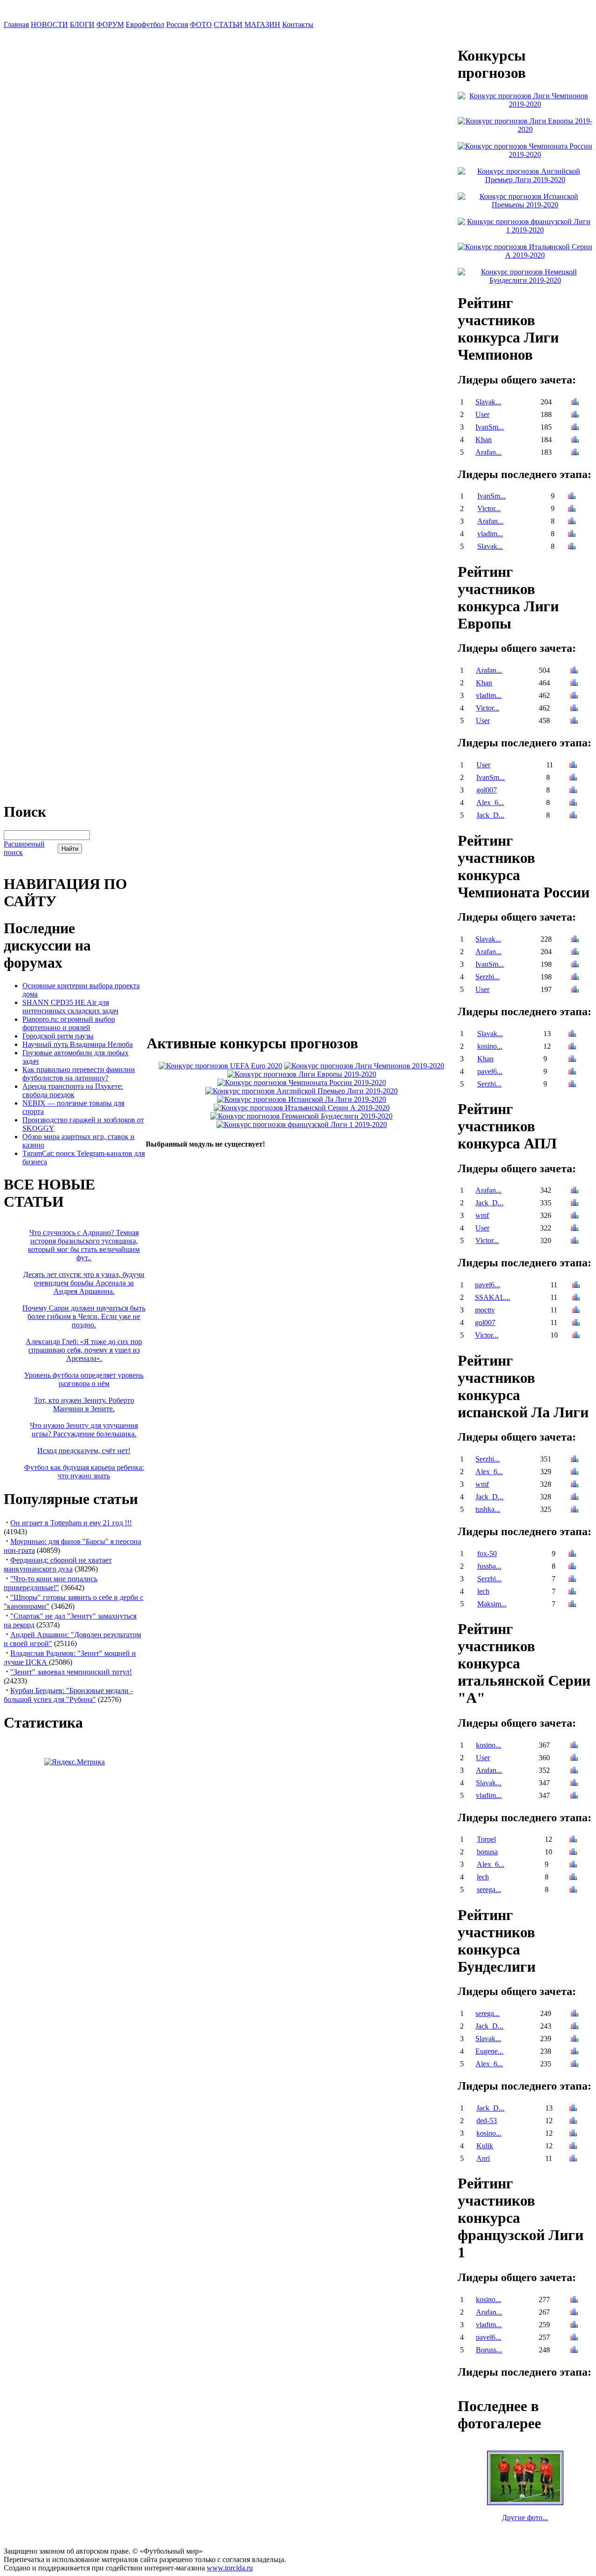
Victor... (489, 509)
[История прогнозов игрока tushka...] (575, 1510)
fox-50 (487, 1554)
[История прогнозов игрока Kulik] (573, 2147)
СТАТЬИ (228, 24)
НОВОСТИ (49, 24)
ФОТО (201, 24)
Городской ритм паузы (58, 1036)
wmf (482, 1215)
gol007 (487, 790)
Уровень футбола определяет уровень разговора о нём (84, 1379)
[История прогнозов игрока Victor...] (572, 509)
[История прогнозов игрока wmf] (575, 1216)
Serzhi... (488, 977)
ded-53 (487, 2121)
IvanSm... (490, 427)
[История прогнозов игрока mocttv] (576, 1311)
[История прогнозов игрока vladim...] (572, 535)
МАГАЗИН (262, 24)
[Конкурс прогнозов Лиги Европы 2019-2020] (302, 1074)
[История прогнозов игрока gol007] (573, 791)
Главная (16, 24)
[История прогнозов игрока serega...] (573, 1890)
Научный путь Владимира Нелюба (78, 1044)
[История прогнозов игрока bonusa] (573, 1853)
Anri (483, 2158)
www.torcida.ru (230, 2568)
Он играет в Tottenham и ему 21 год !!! (71, 1523)
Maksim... (492, 1604)
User (482, 414)
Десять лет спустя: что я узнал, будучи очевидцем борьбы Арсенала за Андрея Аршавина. (84, 1283)
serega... (489, 1889)
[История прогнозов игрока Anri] (573, 2159)
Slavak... (488, 402)
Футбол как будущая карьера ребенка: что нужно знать (84, 1472)
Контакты (298, 24)
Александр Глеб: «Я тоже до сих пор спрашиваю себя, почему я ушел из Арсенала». (84, 1350)
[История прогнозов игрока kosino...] (572, 1047)
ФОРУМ (110, 24)
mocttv (485, 1310)
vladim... (490, 534)
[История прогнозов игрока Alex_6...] (573, 803)
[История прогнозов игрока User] (575, 415)
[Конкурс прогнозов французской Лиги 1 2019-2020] (302, 1124)
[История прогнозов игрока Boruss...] (574, 2351)
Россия (177, 24)
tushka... (488, 1509)
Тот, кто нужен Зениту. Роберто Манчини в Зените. (84, 1404)
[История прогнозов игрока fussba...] (572, 1567)
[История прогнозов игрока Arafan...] (575, 453)
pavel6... (490, 1071)
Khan (484, 440)
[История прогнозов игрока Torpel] (573, 1840)
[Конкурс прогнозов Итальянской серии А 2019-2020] (302, 1108)
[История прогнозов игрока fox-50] (572, 1554)
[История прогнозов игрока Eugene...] (575, 2052)
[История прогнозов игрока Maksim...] (572, 1605)
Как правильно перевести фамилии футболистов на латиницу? (79, 1074)
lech (483, 1591)
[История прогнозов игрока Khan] (575, 441)
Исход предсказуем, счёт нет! (84, 1451)
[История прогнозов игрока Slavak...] (575, 403)
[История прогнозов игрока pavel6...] (572, 1072)
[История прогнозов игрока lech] (572, 1592)
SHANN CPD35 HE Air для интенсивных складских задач (70, 1007)
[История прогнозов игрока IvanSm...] (575, 428)
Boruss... (489, 2350)
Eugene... (489, 2051)
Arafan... (488, 452)
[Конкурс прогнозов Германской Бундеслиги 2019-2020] (301, 1116)
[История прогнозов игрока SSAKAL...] (576, 1298)
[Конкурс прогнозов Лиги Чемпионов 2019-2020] (364, 1066)
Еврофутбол (145, 24)
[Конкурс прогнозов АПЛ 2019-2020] (301, 1091)
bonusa (487, 1852)
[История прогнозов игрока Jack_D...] (573, 816)
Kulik (485, 2146)
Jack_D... (490, 815)
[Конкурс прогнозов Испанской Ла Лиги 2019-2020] (301, 1099)
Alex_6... (490, 803)
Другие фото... (525, 2518)
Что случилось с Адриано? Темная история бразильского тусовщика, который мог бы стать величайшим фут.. (84, 1245)
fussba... (489, 1566)
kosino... (490, 1046)
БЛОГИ (82, 24)
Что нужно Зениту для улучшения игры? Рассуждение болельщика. (84, 1430)
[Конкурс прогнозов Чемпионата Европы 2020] (220, 1066)
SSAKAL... (493, 1297)
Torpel (486, 1839)
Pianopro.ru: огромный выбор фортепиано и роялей (69, 1023)
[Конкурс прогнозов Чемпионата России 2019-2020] (302, 1083)
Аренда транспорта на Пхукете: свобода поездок (73, 1090)
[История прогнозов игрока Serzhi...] (575, 978)
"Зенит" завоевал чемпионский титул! (71, 1672)
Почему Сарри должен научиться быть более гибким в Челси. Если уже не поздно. (84, 1316)
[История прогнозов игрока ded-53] (573, 2122)
